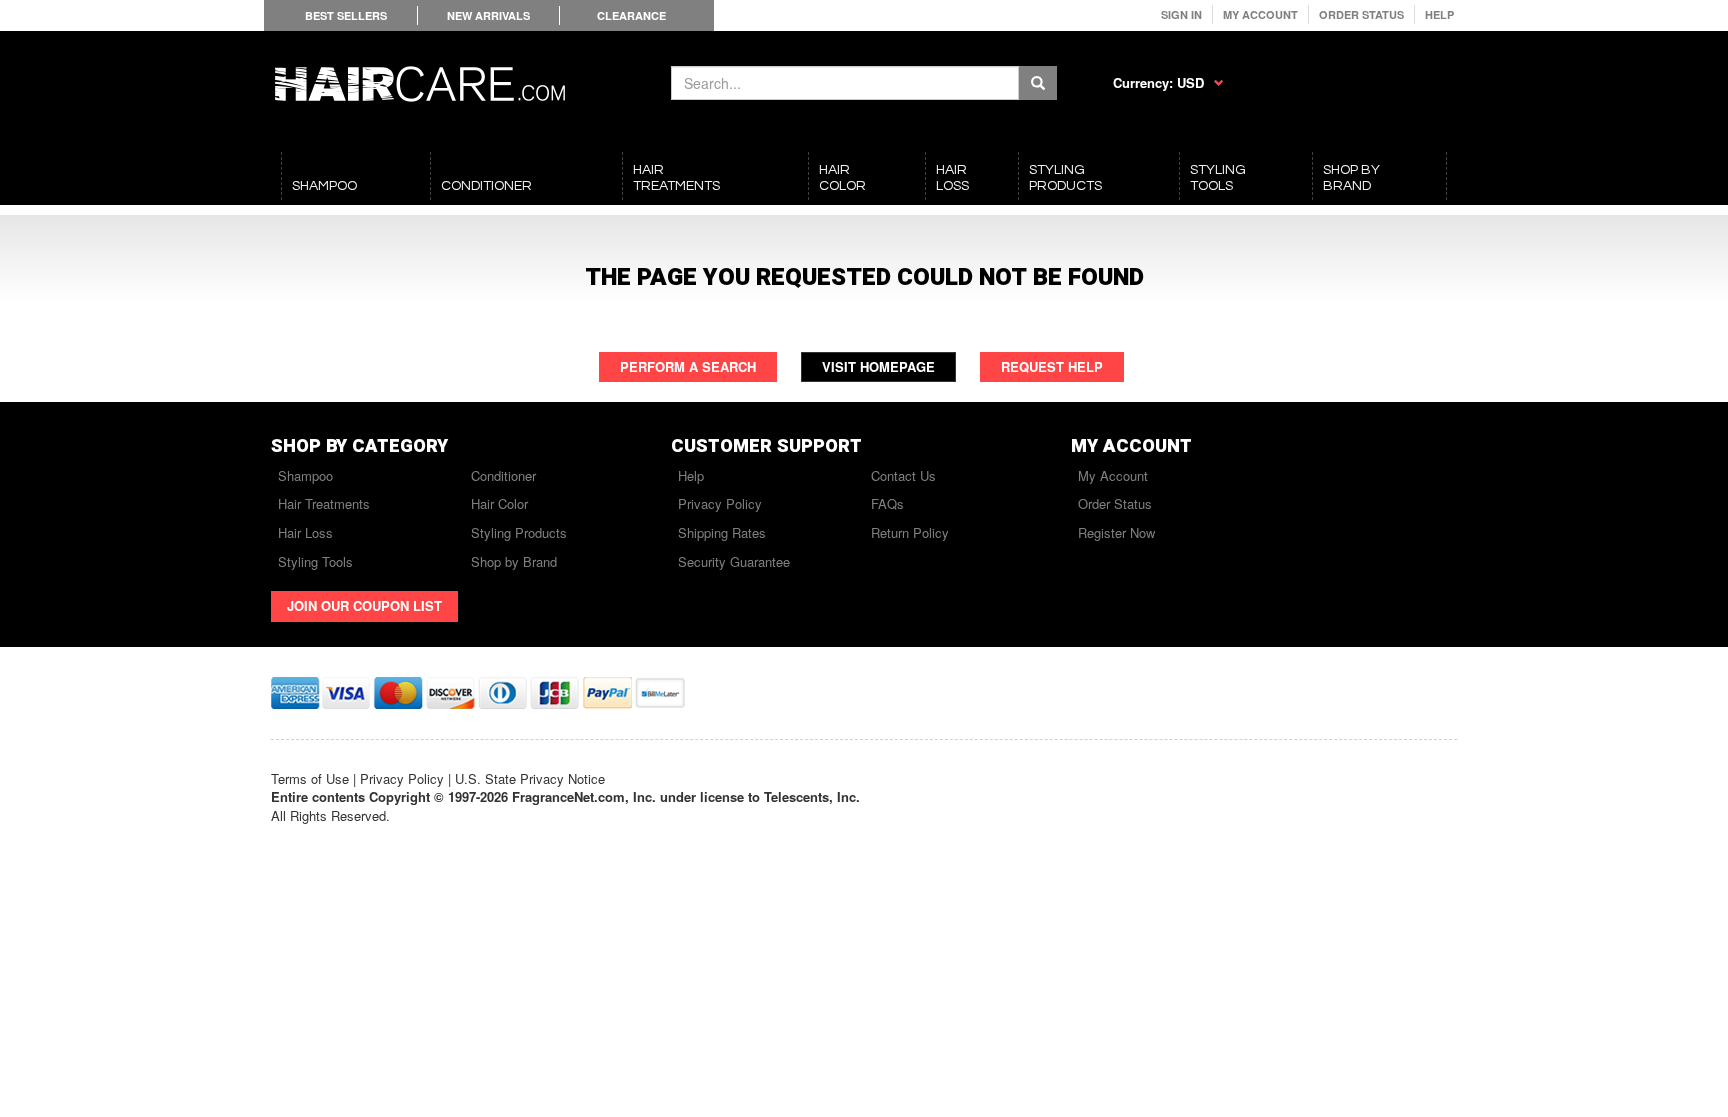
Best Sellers (346, 15)
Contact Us (903, 475)
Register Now (1116, 532)
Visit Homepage (878, 366)
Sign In (1181, 14)
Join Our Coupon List (364, 605)
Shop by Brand (514, 561)
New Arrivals (488, 15)
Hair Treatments (324, 503)
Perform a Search (688, 366)
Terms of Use (310, 778)
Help (1439, 14)
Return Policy (910, 532)
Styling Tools (315, 561)
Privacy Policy (720, 503)
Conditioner (503, 475)
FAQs (887, 503)
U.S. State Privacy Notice (530, 778)
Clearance (631, 15)
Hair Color (499, 503)
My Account (1260, 14)
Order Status (1361, 14)
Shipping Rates (722, 532)
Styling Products (519, 532)
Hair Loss (305, 532)
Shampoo (305, 475)
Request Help (1052, 366)
